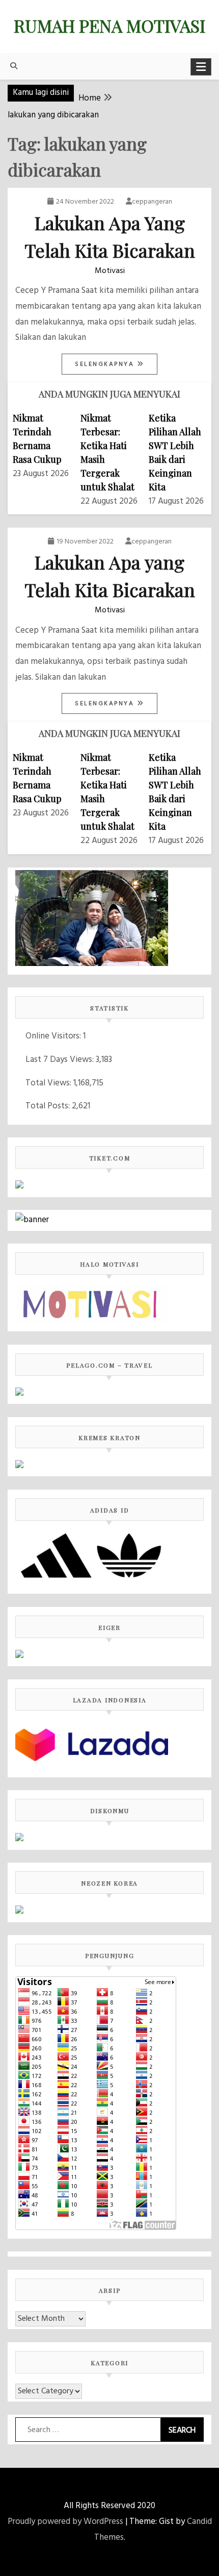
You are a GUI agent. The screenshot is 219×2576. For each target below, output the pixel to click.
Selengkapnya (106, 364)
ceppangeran (152, 202)
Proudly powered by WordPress (65, 2522)
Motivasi (110, 271)
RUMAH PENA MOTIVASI (109, 26)
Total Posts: (49, 1106)
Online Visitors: (54, 1036)
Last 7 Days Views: (61, 1060)
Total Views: (49, 1083)
